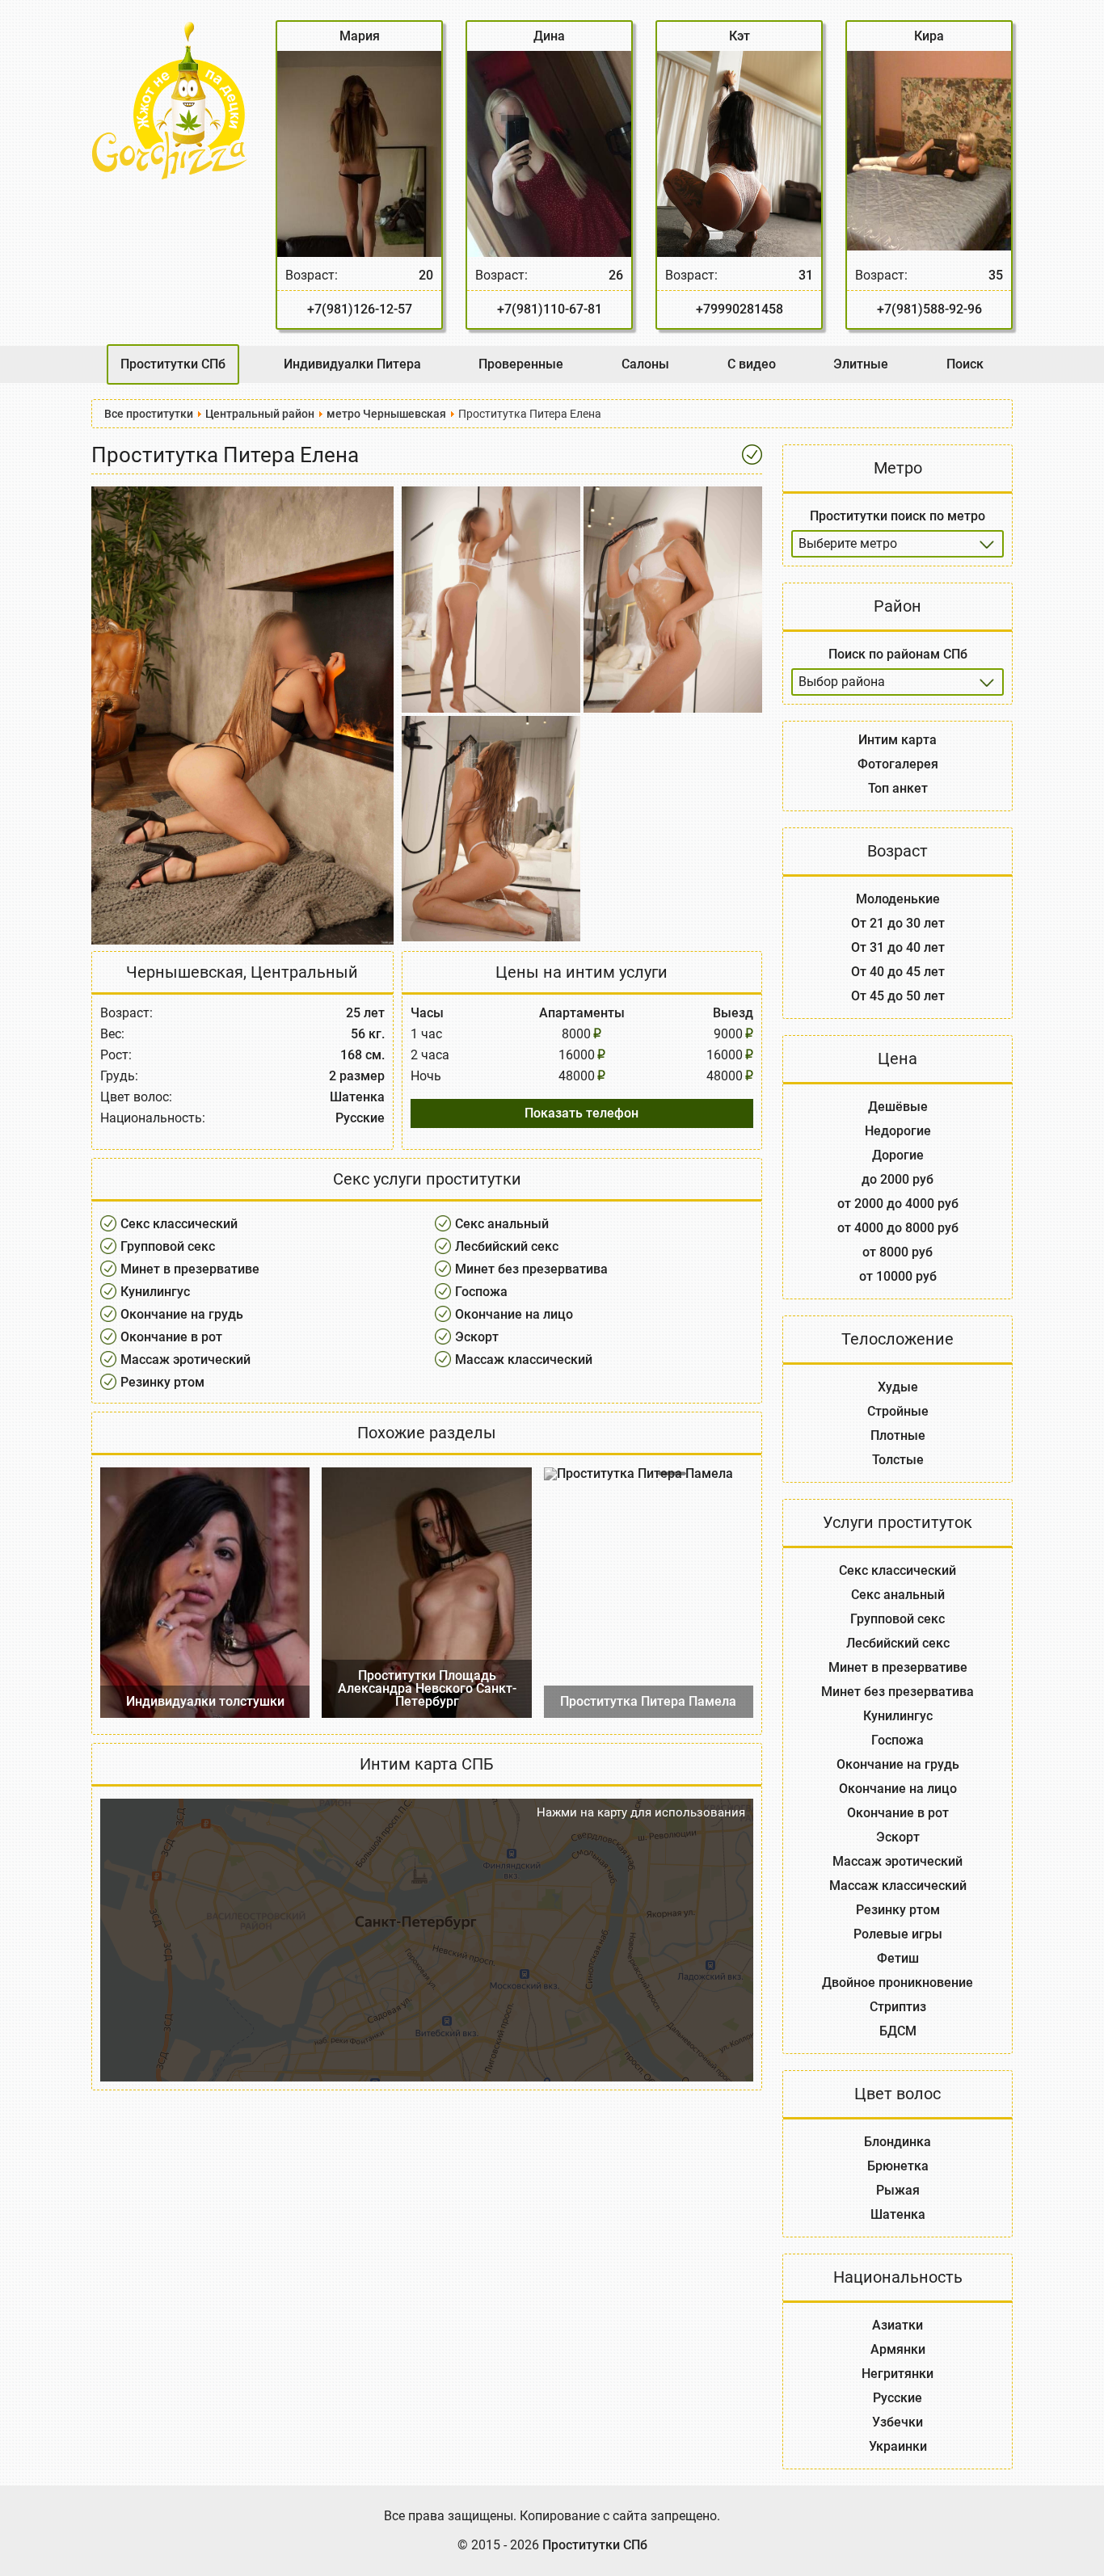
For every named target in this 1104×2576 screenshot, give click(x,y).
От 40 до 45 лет (898, 972)
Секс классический (179, 1224)
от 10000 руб (898, 1276)
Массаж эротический (185, 1360)
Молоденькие (898, 899)
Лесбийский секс (507, 1246)
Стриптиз (898, 2007)
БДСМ (898, 2031)
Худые (898, 1387)
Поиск (965, 364)
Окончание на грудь (182, 1314)
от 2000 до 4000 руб (898, 1204)
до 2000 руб (898, 1179)
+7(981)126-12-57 (360, 309)
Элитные (861, 364)
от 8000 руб (898, 1252)
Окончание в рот (171, 1337)
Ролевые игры (898, 1934)
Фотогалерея (898, 764)
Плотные (898, 1435)
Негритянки (898, 2374)
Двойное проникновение (898, 1983)
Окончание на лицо (514, 1314)
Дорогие (898, 1155)
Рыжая (898, 2190)
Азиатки (898, 2325)
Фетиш (898, 1958)
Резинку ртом (162, 1382)
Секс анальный (502, 1224)
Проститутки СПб (173, 364)
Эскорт (477, 1337)
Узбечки (898, 2422)
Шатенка (898, 2214)
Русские (898, 2398)
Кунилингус (155, 1292)
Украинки (898, 2446)
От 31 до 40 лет (898, 947)
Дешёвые (898, 1107)
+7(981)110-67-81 (550, 309)
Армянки (898, 2349)
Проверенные (521, 364)
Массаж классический (524, 1360)
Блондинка (898, 2142)
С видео (752, 364)
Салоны (645, 364)
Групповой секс (168, 1246)
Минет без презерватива (531, 1269)
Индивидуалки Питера (352, 364)
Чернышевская (185, 972)
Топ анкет (898, 788)
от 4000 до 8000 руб (898, 1228)
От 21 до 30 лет (898, 923)
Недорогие (898, 1131)
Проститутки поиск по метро (898, 516)
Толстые (898, 1460)
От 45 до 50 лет (898, 996)
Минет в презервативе (190, 1269)
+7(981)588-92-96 (929, 309)
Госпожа (481, 1292)
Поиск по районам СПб (898, 654)
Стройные (898, 1411)
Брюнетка (898, 2166)
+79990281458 (740, 309)
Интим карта (898, 740)
